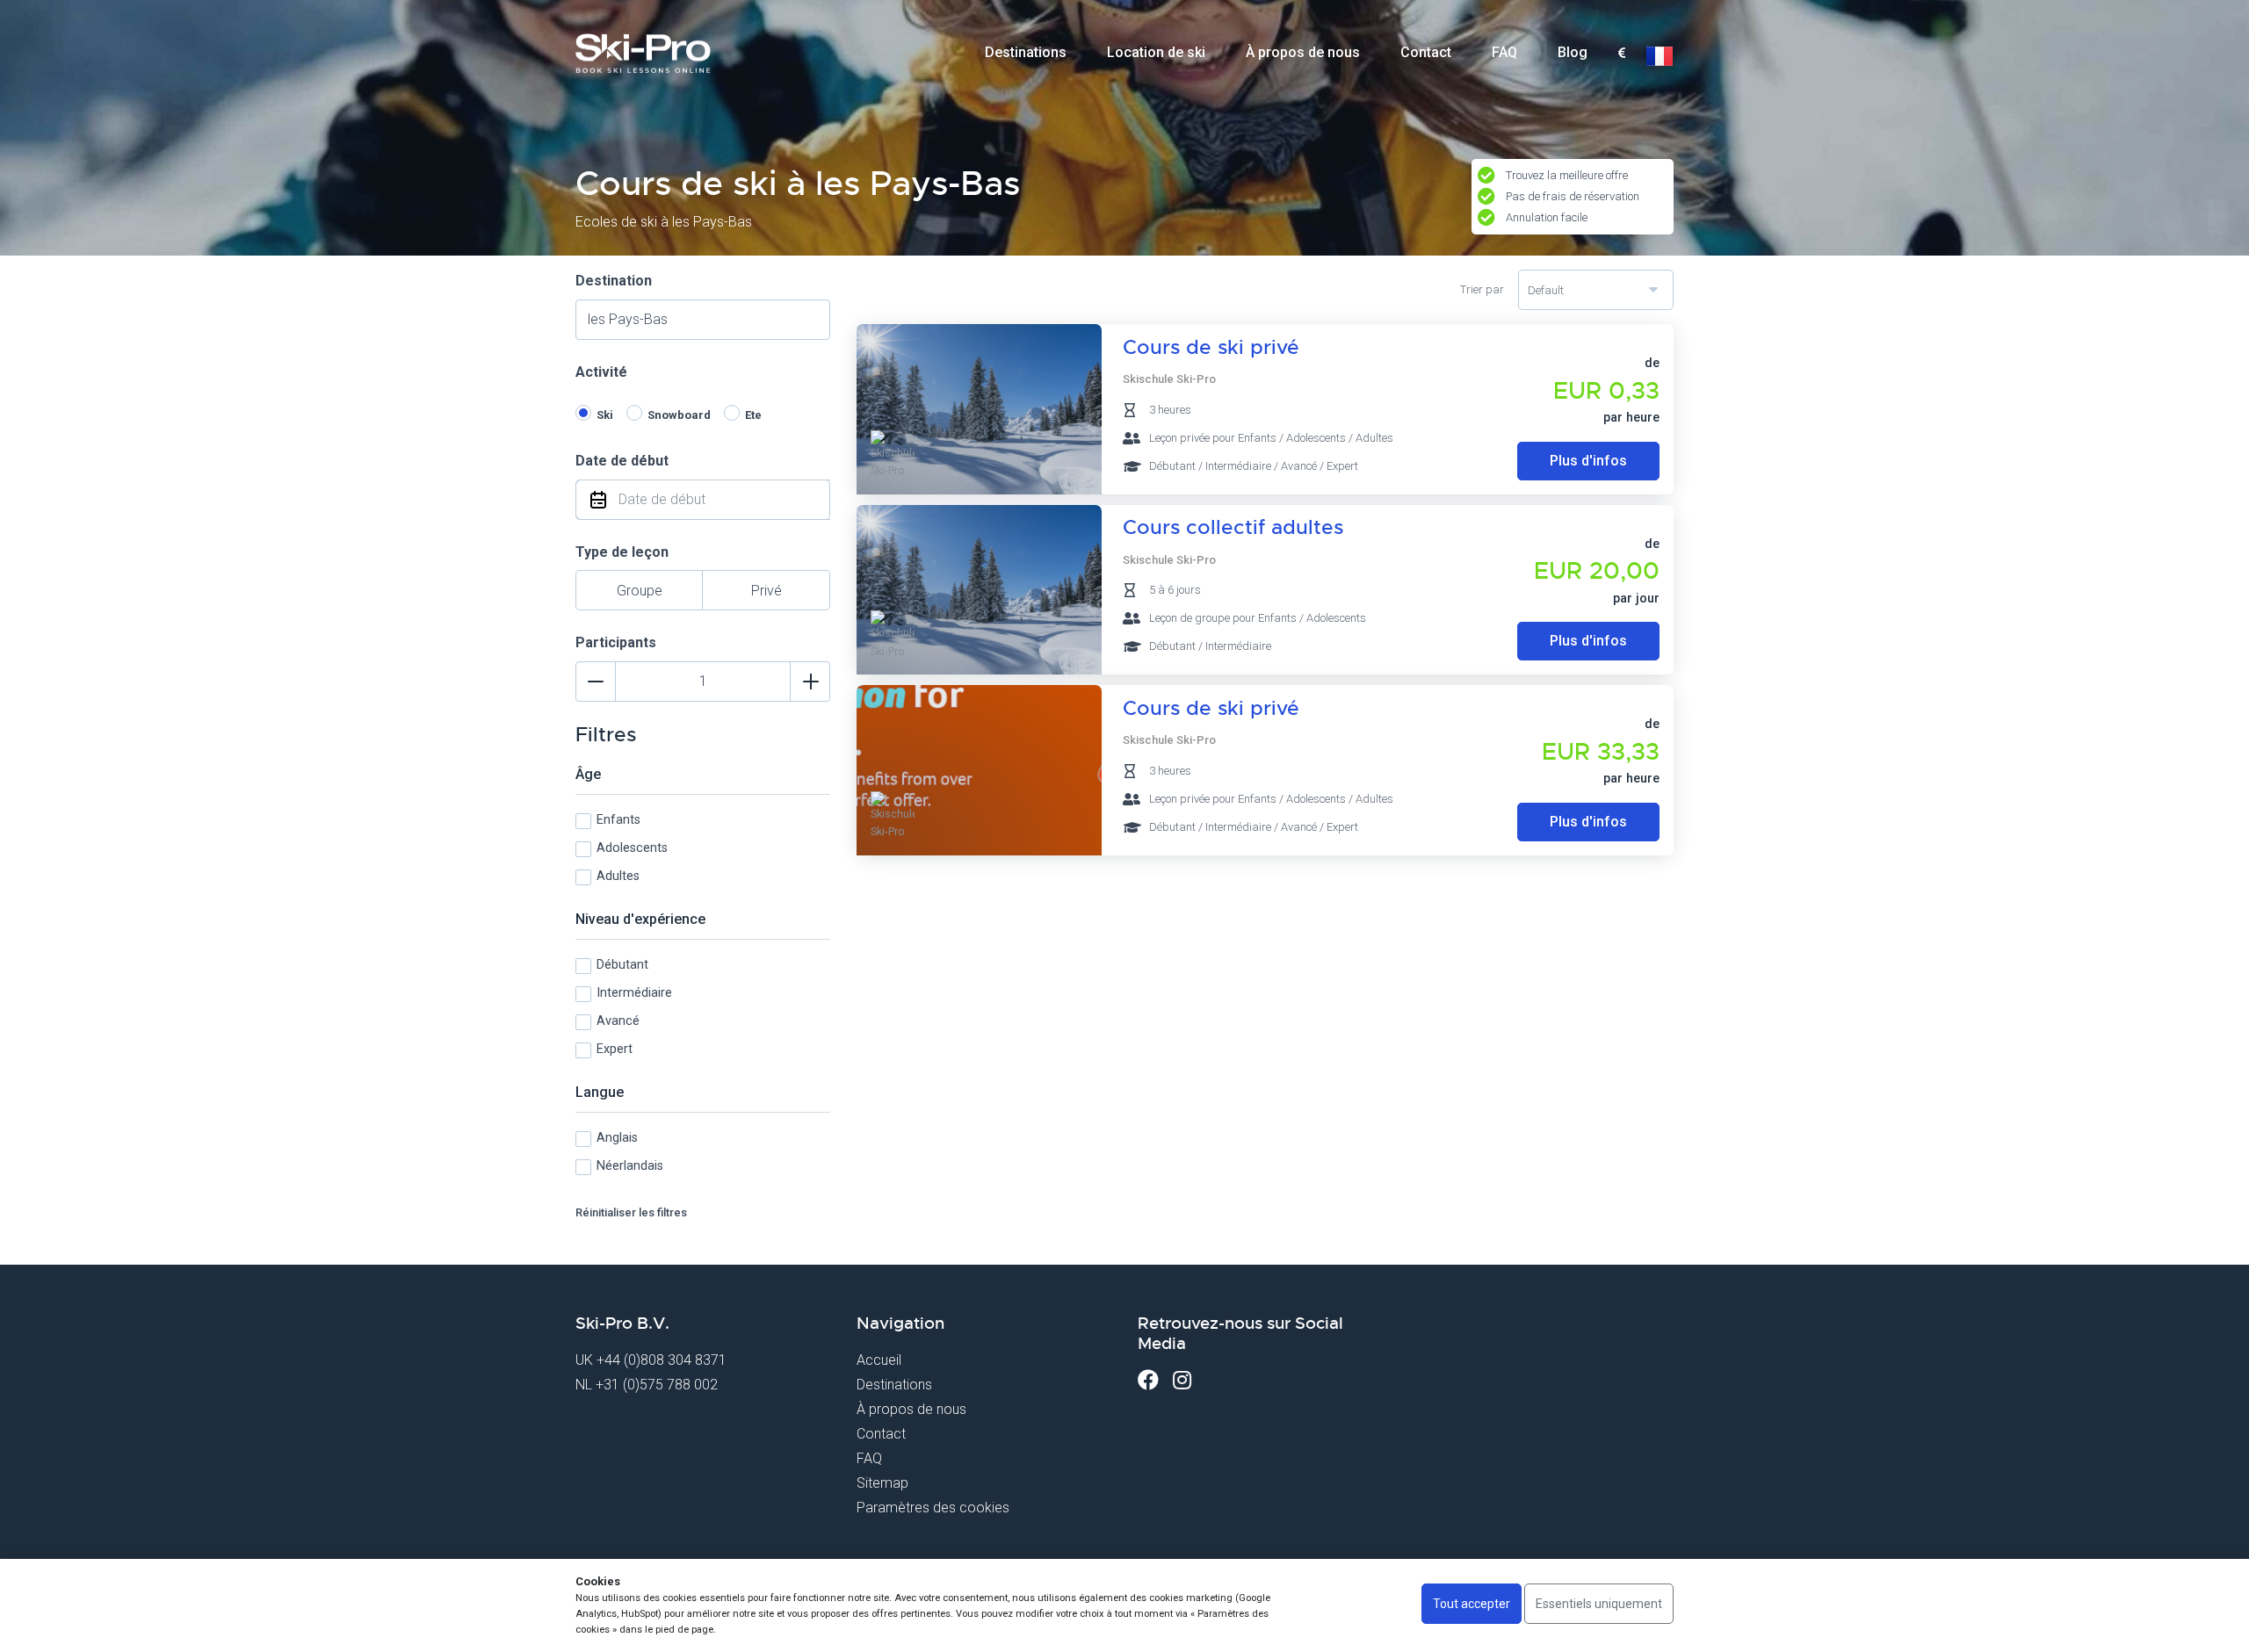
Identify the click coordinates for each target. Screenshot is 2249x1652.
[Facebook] (1148, 1380)
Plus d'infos (1588, 461)
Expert (615, 1049)
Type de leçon (622, 552)
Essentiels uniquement (1599, 1604)
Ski (605, 415)
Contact (1426, 52)
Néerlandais (630, 1166)
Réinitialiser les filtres (631, 1212)
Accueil (879, 1360)
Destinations (1026, 52)
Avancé (618, 1021)
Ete (753, 415)
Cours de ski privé (1211, 347)
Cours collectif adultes (1233, 527)
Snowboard (679, 415)
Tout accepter (1472, 1604)
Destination (614, 281)
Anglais (617, 1138)
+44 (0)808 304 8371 (662, 1360)
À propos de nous (1303, 52)
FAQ (1504, 52)
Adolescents (632, 848)
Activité (601, 372)
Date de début (622, 461)
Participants (616, 642)
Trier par (1482, 289)
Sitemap (882, 1483)
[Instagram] (1182, 1380)
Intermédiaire (634, 993)
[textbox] (1621, 54)
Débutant (622, 965)
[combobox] (1621, 54)
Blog (1573, 52)
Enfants (618, 820)
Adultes (618, 876)
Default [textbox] (1546, 290)
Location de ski (1156, 52)
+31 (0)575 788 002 (657, 1385)
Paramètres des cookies (933, 1508)
